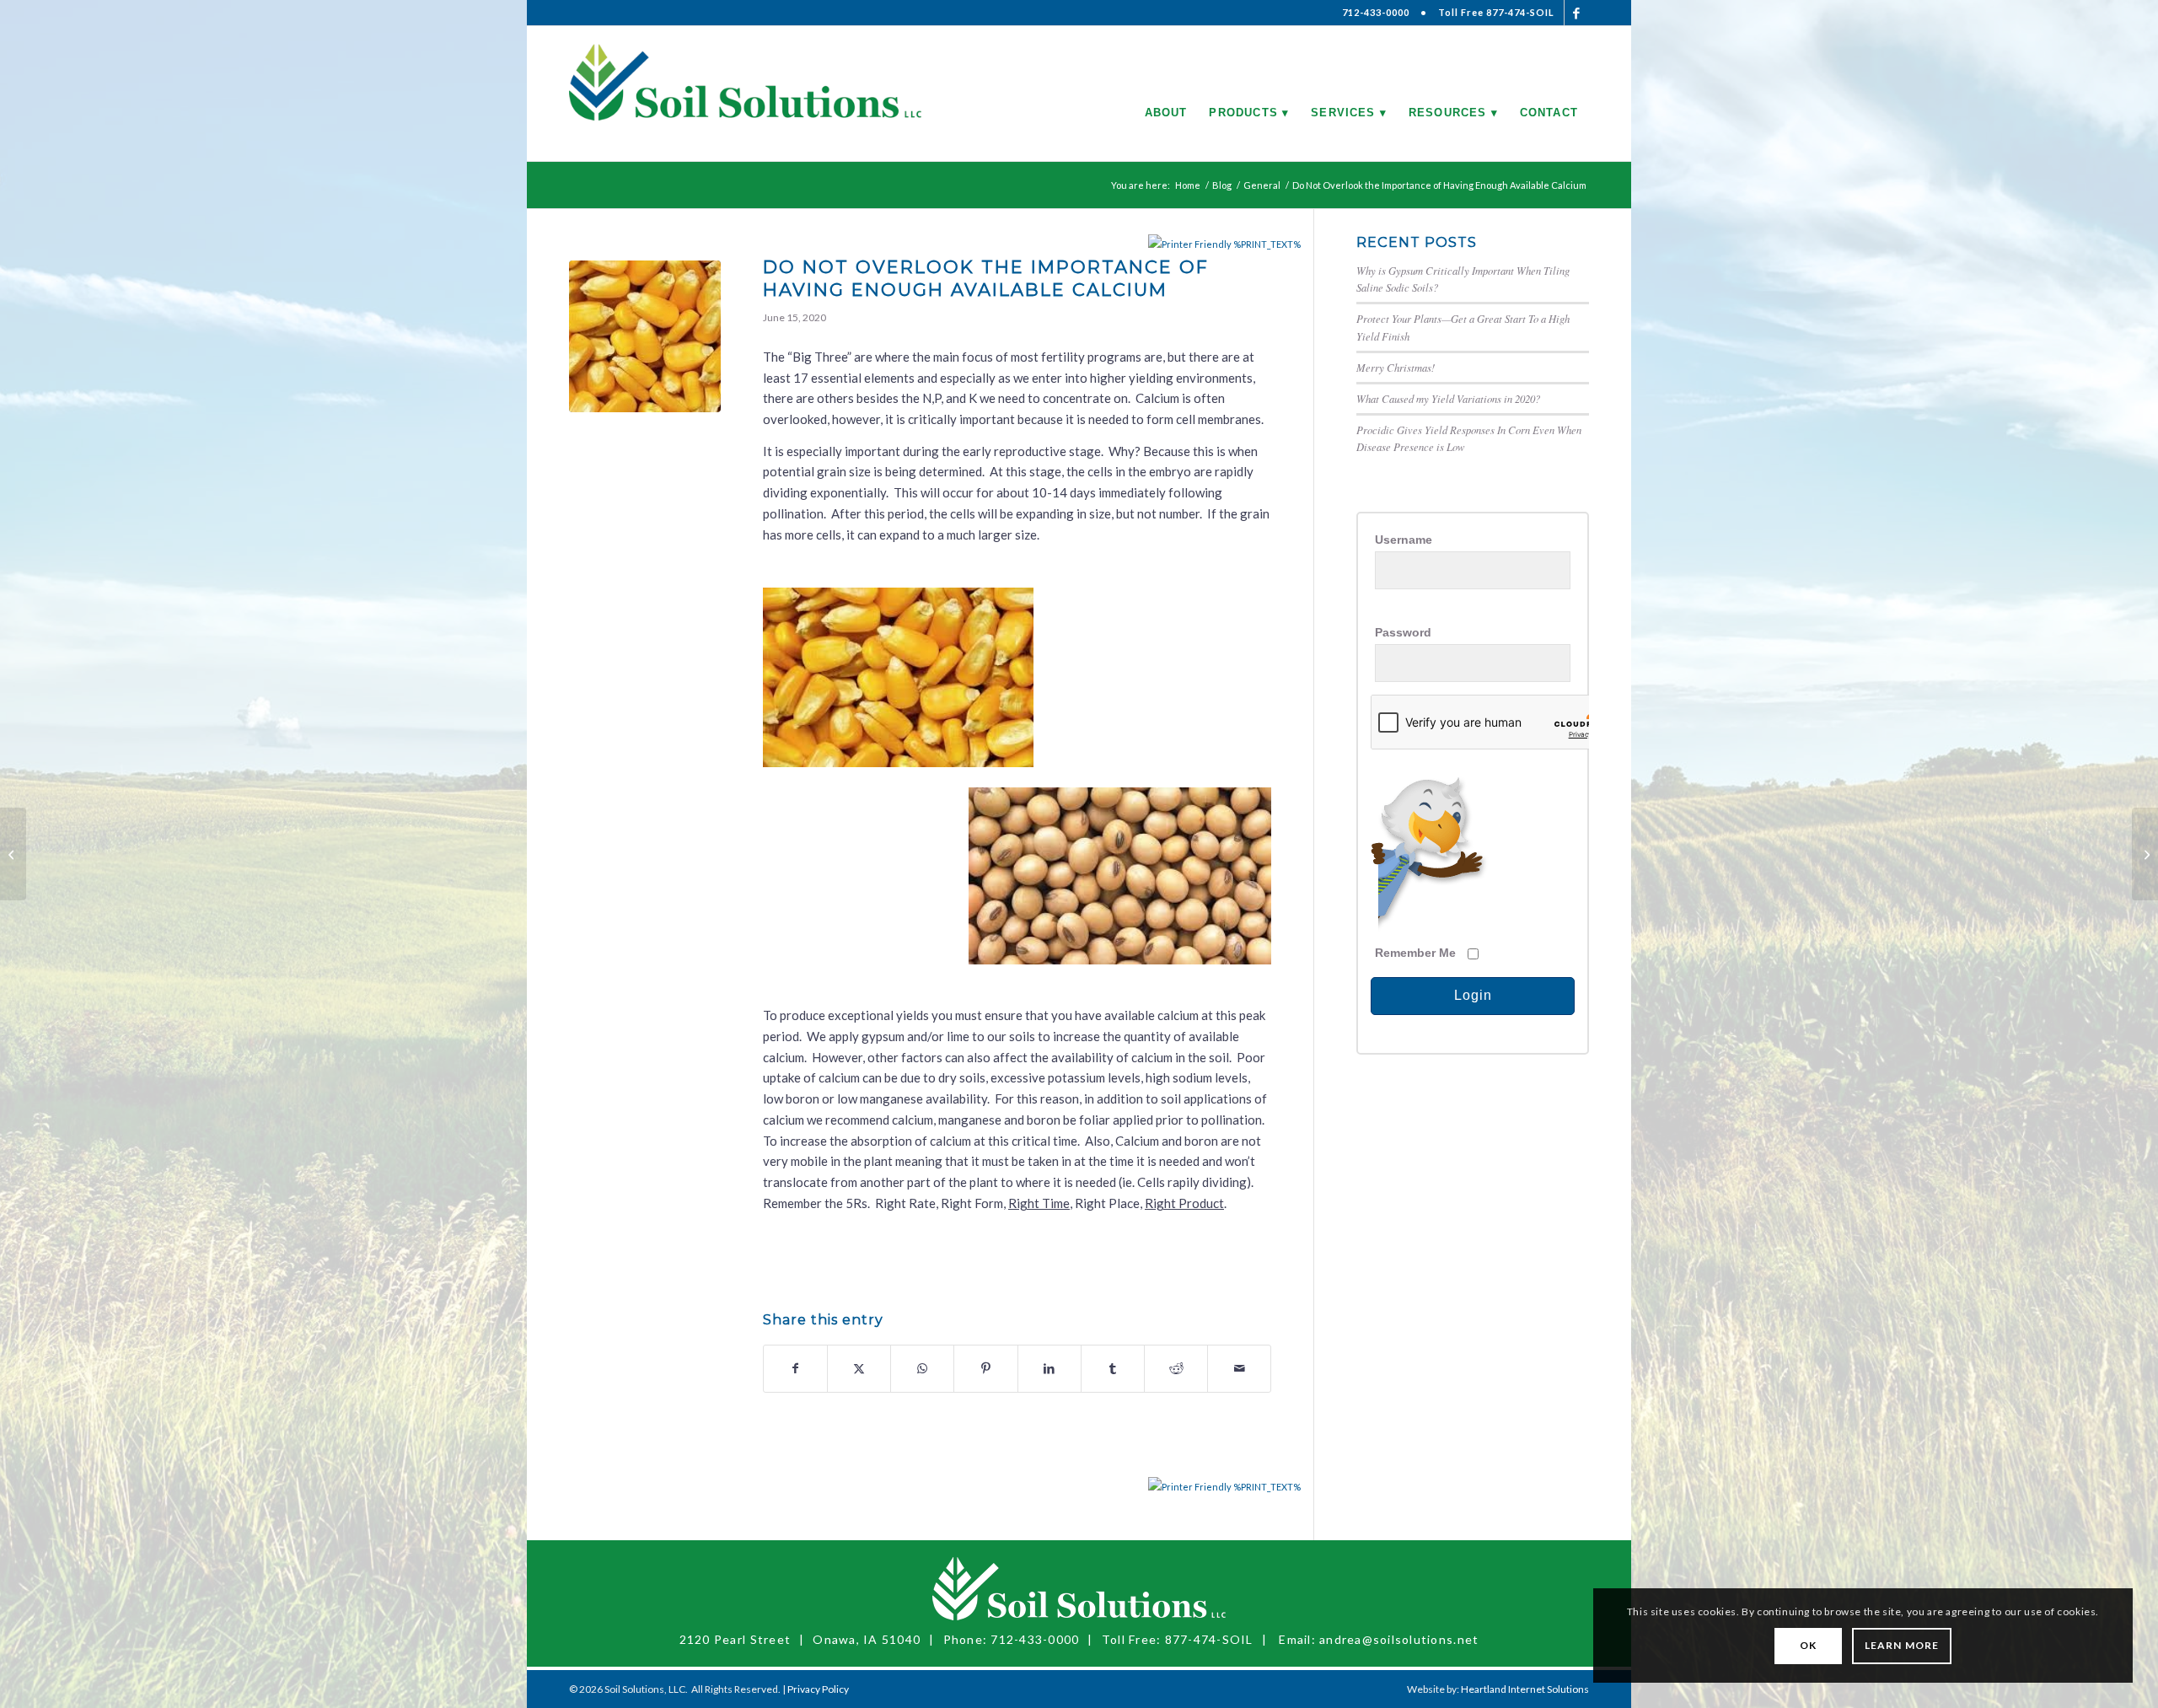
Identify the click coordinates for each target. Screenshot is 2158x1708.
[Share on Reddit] (1176, 1369)
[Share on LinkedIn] (1049, 1369)
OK (1808, 1645)
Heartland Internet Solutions (1525, 1689)
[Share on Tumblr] (1113, 1369)
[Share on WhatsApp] (922, 1369)
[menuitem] (1166, 94)
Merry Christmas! (1396, 367)
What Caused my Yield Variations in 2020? (1448, 398)
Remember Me (1415, 953)
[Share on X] (859, 1369)
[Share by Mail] (1239, 1369)
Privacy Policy (818, 1689)
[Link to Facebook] (1577, 13)
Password (1403, 633)
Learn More (1902, 1645)
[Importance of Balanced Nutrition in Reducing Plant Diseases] (2145, 854)
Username (1404, 540)
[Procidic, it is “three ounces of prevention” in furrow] (13, 854)
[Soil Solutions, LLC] (745, 94)
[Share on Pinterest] (985, 1369)
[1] (645, 336)
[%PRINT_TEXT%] (1191, 244)
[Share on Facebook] (795, 1369)
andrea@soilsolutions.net (1399, 1639)
